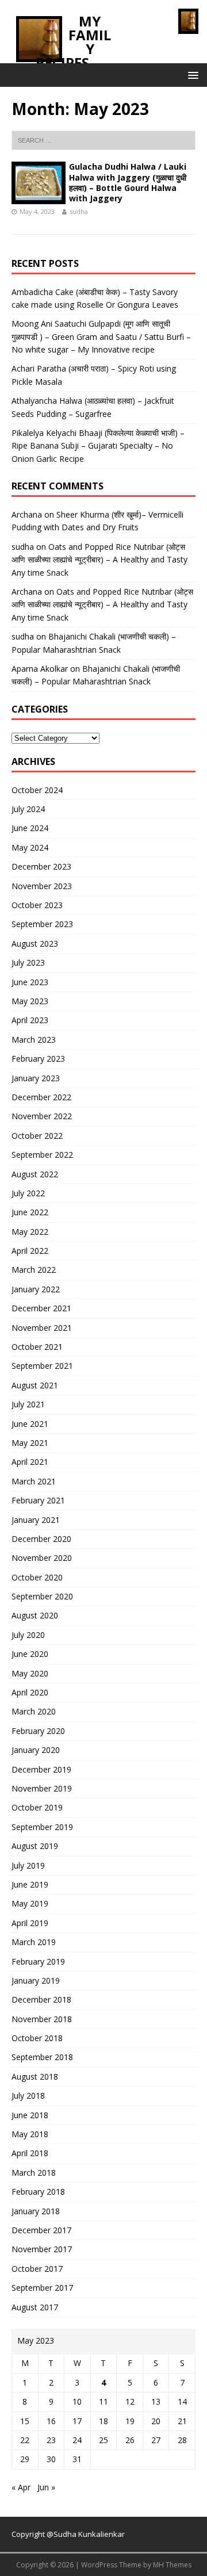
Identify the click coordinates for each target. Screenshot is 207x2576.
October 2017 (37, 2269)
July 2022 (28, 1193)
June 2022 (30, 1212)
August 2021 (35, 1385)
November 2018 (42, 2019)
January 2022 (36, 1289)
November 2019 (42, 1788)
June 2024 (30, 828)
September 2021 (42, 1366)
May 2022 (30, 1232)
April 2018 (30, 2153)
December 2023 (41, 866)
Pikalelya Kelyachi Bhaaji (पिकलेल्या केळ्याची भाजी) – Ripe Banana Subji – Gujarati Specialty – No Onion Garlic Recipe (98, 446)
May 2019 (30, 1903)
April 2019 (30, 1923)
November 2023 (42, 886)
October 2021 (37, 1347)
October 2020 (37, 1577)
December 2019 (41, 1769)
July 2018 (28, 2095)
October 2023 (37, 905)
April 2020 (30, 1692)
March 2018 (34, 2173)
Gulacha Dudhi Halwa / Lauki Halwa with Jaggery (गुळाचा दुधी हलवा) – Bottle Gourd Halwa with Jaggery (128, 182)
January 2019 (36, 1980)
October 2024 (37, 790)
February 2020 (38, 1731)
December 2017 (41, 2230)
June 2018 (30, 2115)
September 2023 (42, 924)
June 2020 (30, 1654)
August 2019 (35, 1846)
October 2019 (37, 1807)
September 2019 (42, 1827)
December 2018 (41, 1999)
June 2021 (30, 1424)
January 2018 (36, 2211)
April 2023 (30, 1020)
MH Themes (172, 2565)
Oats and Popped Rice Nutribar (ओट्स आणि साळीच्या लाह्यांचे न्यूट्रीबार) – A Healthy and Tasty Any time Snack (99, 560)
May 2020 (30, 1673)
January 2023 (36, 1078)
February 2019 (38, 1961)
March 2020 (34, 1711)
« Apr (21, 2487)
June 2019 (30, 1884)
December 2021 (41, 1308)
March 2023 (34, 1040)
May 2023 (30, 1001)
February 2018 (38, 2192)
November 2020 (42, 1558)
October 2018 (37, 2038)
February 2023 (38, 1059)
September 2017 (42, 2288)
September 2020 (42, 1596)
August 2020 (35, 1615)
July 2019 (28, 1865)
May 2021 (30, 1443)
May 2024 (30, 847)
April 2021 (30, 1462)
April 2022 (30, 1251)
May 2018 (30, 2134)
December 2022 (41, 1097)
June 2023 (30, 982)
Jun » (46, 2487)
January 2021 (36, 1520)
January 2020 (36, 1750)
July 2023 (28, 962)
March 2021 (34, 1481)
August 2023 (35, 943)
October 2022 (37, 1136)
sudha (79, 211)
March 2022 (34, 1270)
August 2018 (35, 2077)
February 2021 (38, 1500)
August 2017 (35, 2307)
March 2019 (34, 1942)
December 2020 (41, 1539)
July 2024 (28, 809)
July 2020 (28, 1635)
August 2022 (35, 1174)
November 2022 (42, 1116)
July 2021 (28, 1404)
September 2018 (42, 2057)
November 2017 (42, 2249)
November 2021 (42, 1328)
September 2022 (42, 1155)
